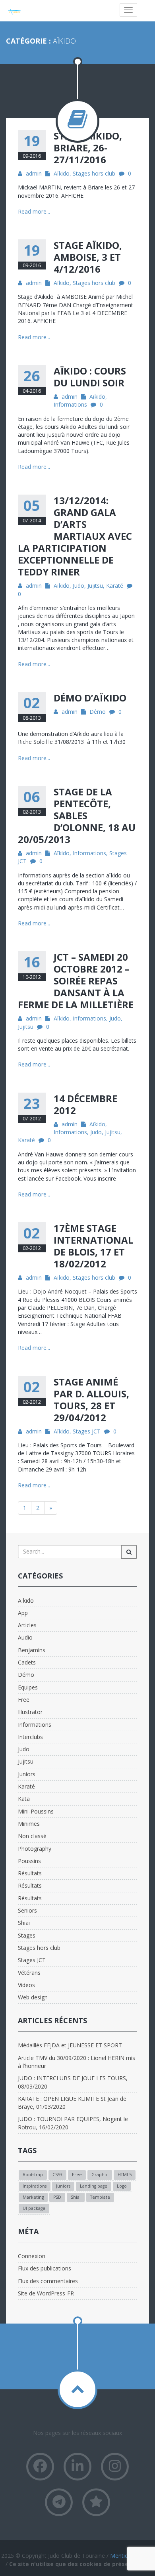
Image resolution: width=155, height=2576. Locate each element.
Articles (27, 1625)
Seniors (27, 1910)
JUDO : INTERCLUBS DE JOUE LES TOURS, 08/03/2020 (73, 2082)
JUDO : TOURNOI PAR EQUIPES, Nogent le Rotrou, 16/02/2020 (73, 2123)
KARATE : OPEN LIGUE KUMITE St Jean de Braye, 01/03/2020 (72, 2103)
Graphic (100, 2175)
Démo (98, 712)
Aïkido (62, 173)
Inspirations (35, 2186)
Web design (33, 1997)
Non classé (32, 1836)
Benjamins (32, 1650)
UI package (34, 2208)
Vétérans (29, 1973)
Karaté (115, 586)
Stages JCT (87, 1431)
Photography (35, 1849)
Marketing (33, 2197)
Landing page (94, 2186)
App (23, 1613)
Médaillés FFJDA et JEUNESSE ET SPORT (70, 2045)
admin (34, 173)
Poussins (29, 1861)
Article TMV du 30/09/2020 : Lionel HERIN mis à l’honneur (77, 2062)
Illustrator (30, 1712)
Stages (27, 1935)
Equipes (28, 1687)
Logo (122, 2186)
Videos (26, 1985)
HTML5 (125, 2175)
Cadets (27, 1662)
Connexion (32, 2256)
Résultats (30, 1873)
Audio (25, 1637)
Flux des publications (45, 2268)
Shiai (24, 1923)
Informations (70, 404)
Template (100, 2197)
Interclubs (30, 1737)
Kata (24, 1799)
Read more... (34, 211)
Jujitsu (95, 586)
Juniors (27, 1774)
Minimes (29, 1824)
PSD (57, 2197)
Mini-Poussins (36, 1811)
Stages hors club (94, 173)
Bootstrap (33, 2175)
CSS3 (57, 2175)
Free (24, 1700)
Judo (78, 586)
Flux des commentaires (48, 2281)
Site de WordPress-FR (46, 2293)
